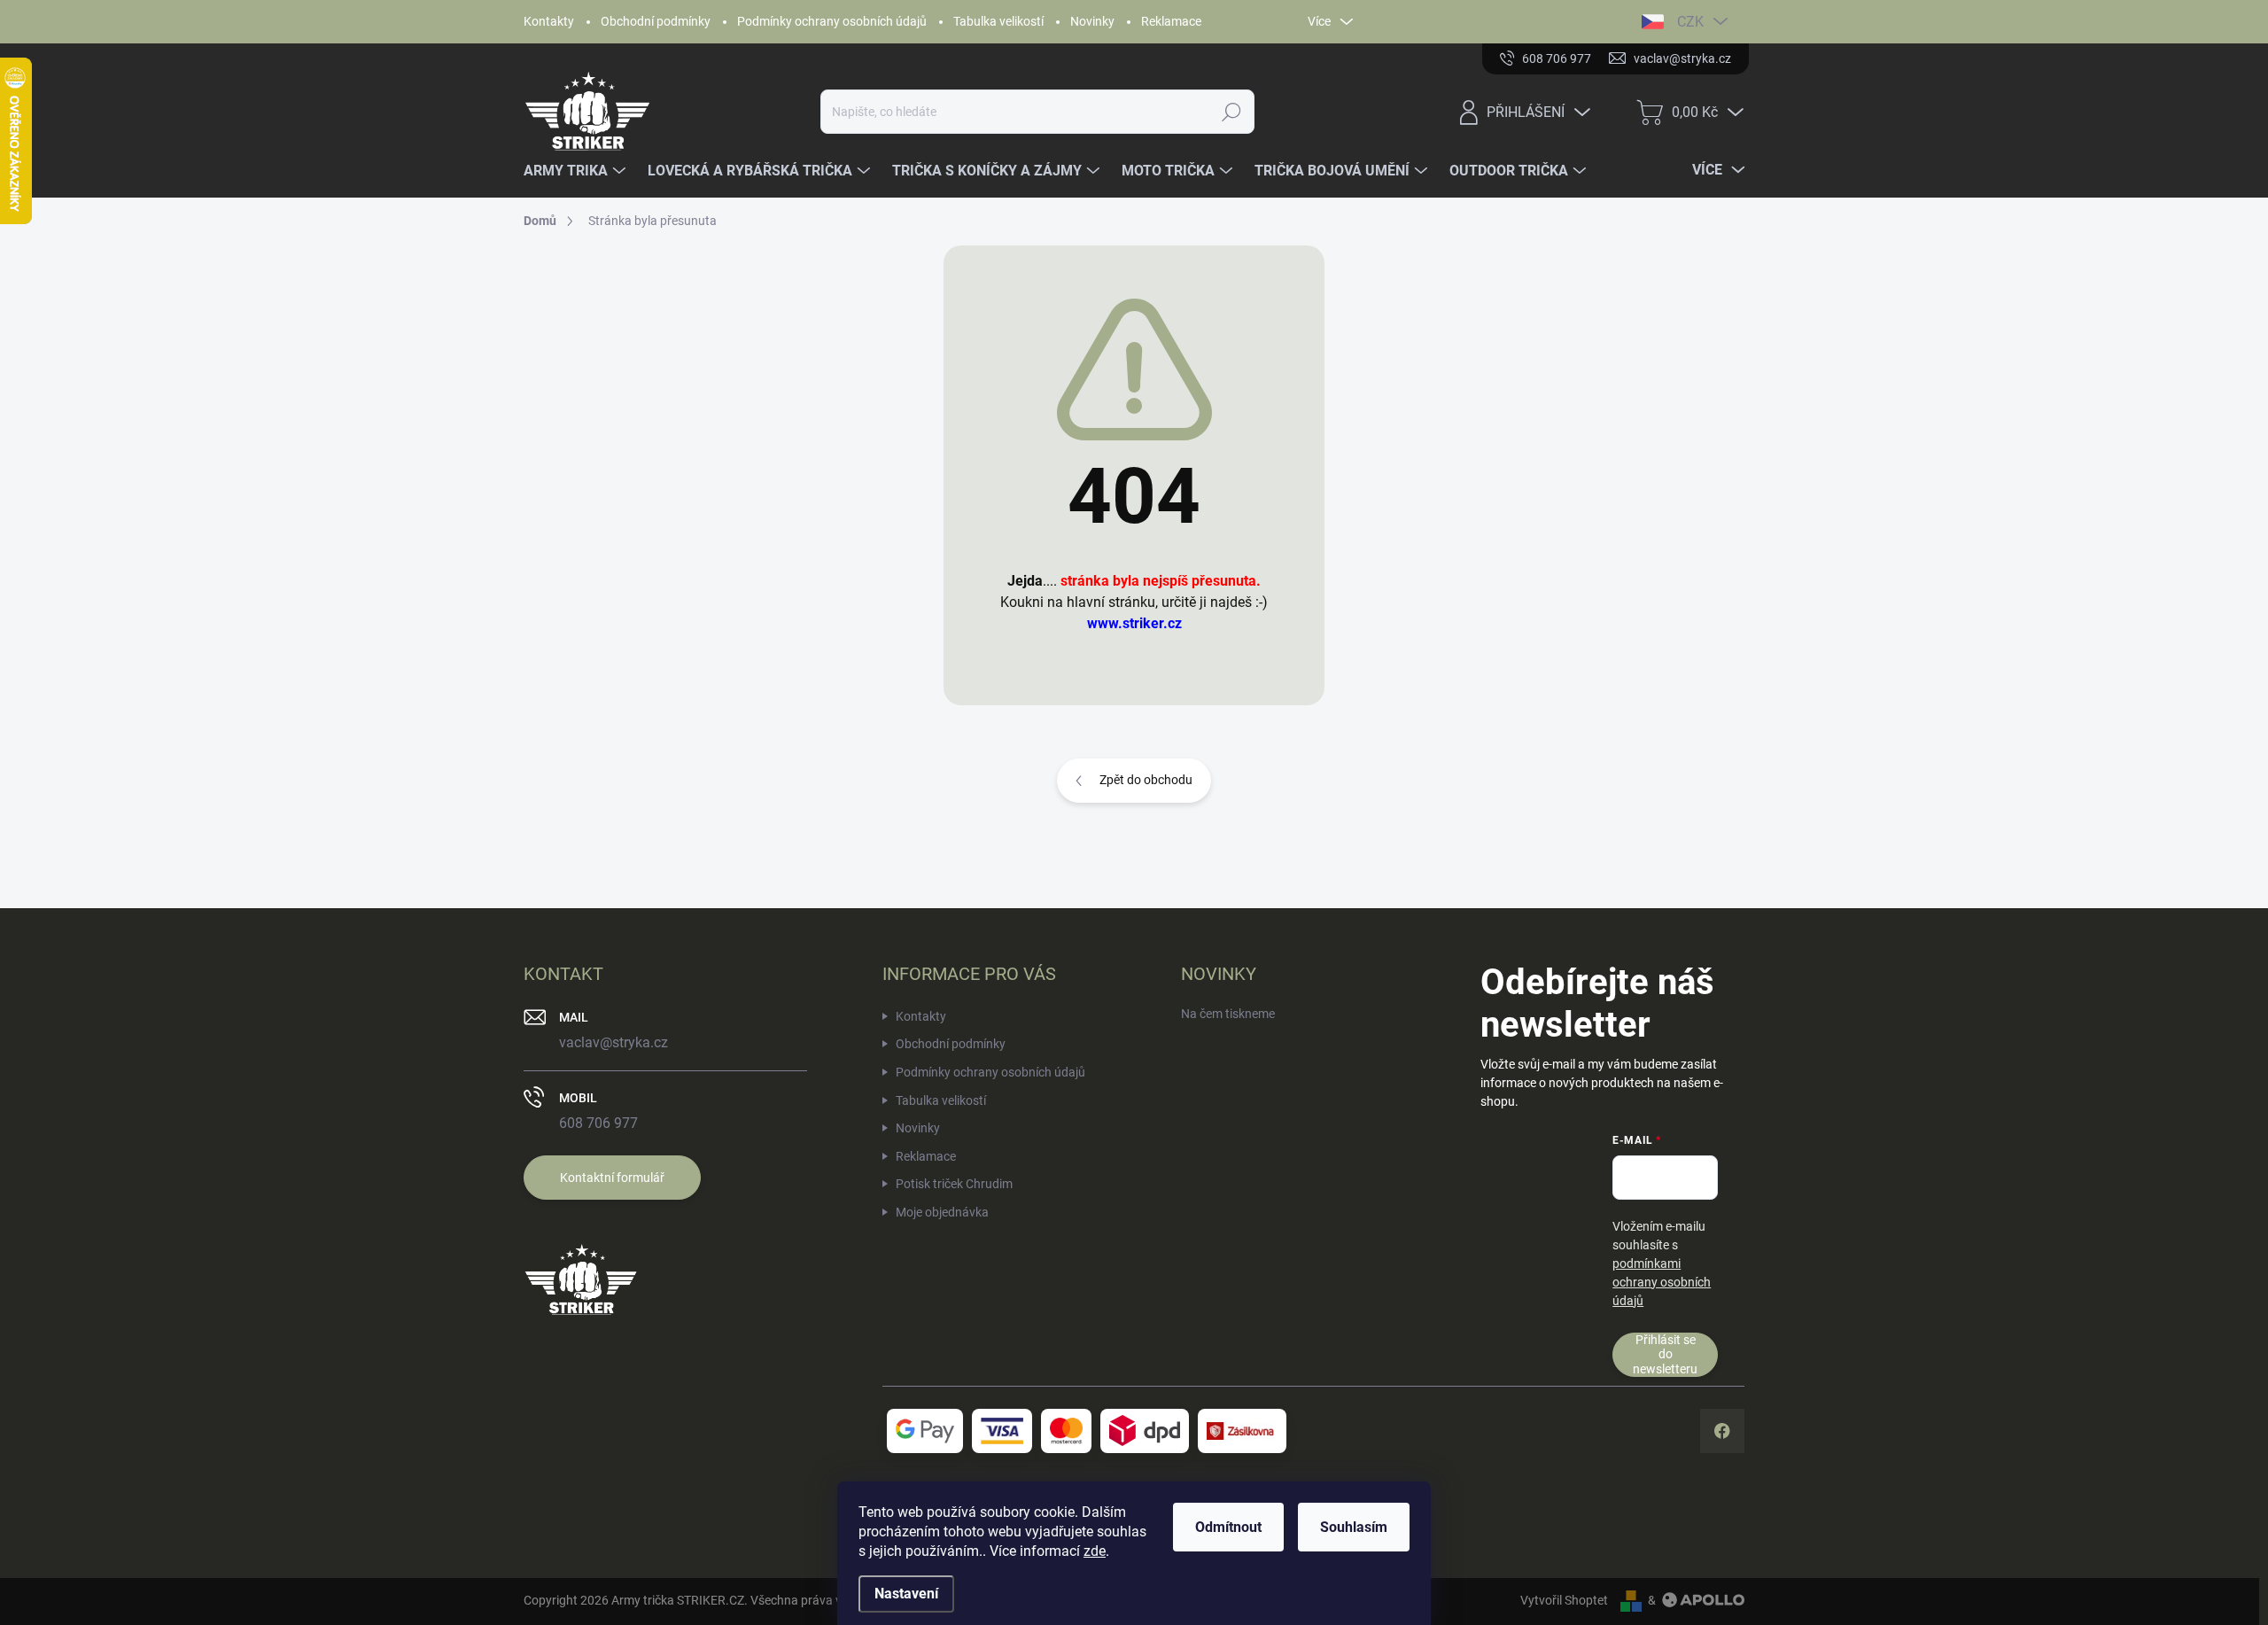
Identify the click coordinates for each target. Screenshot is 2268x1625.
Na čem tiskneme (1228, 1014)
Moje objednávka (942, 1212)
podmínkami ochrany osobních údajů (1662, 1282)
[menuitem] (577, 171)
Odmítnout (1228, 1527)
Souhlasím (1354, 1527)
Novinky (1092, 21)
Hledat (1232, 112)
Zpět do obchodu (1146, 780)
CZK (1690, 22)
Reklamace (1171, 21)
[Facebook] (1722, 1431)
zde (1095, 1551)
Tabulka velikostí (998, 21)
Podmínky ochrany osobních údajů (832, 21)
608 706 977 (598, 1123)
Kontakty (549, 21)
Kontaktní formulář (612, 1178)
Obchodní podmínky (656, 21)
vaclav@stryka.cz (614, 1042)
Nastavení (906, 1594)
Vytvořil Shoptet (1564, 1600)
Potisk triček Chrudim (954, 1184)
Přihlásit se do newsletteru (1665, 1354)
